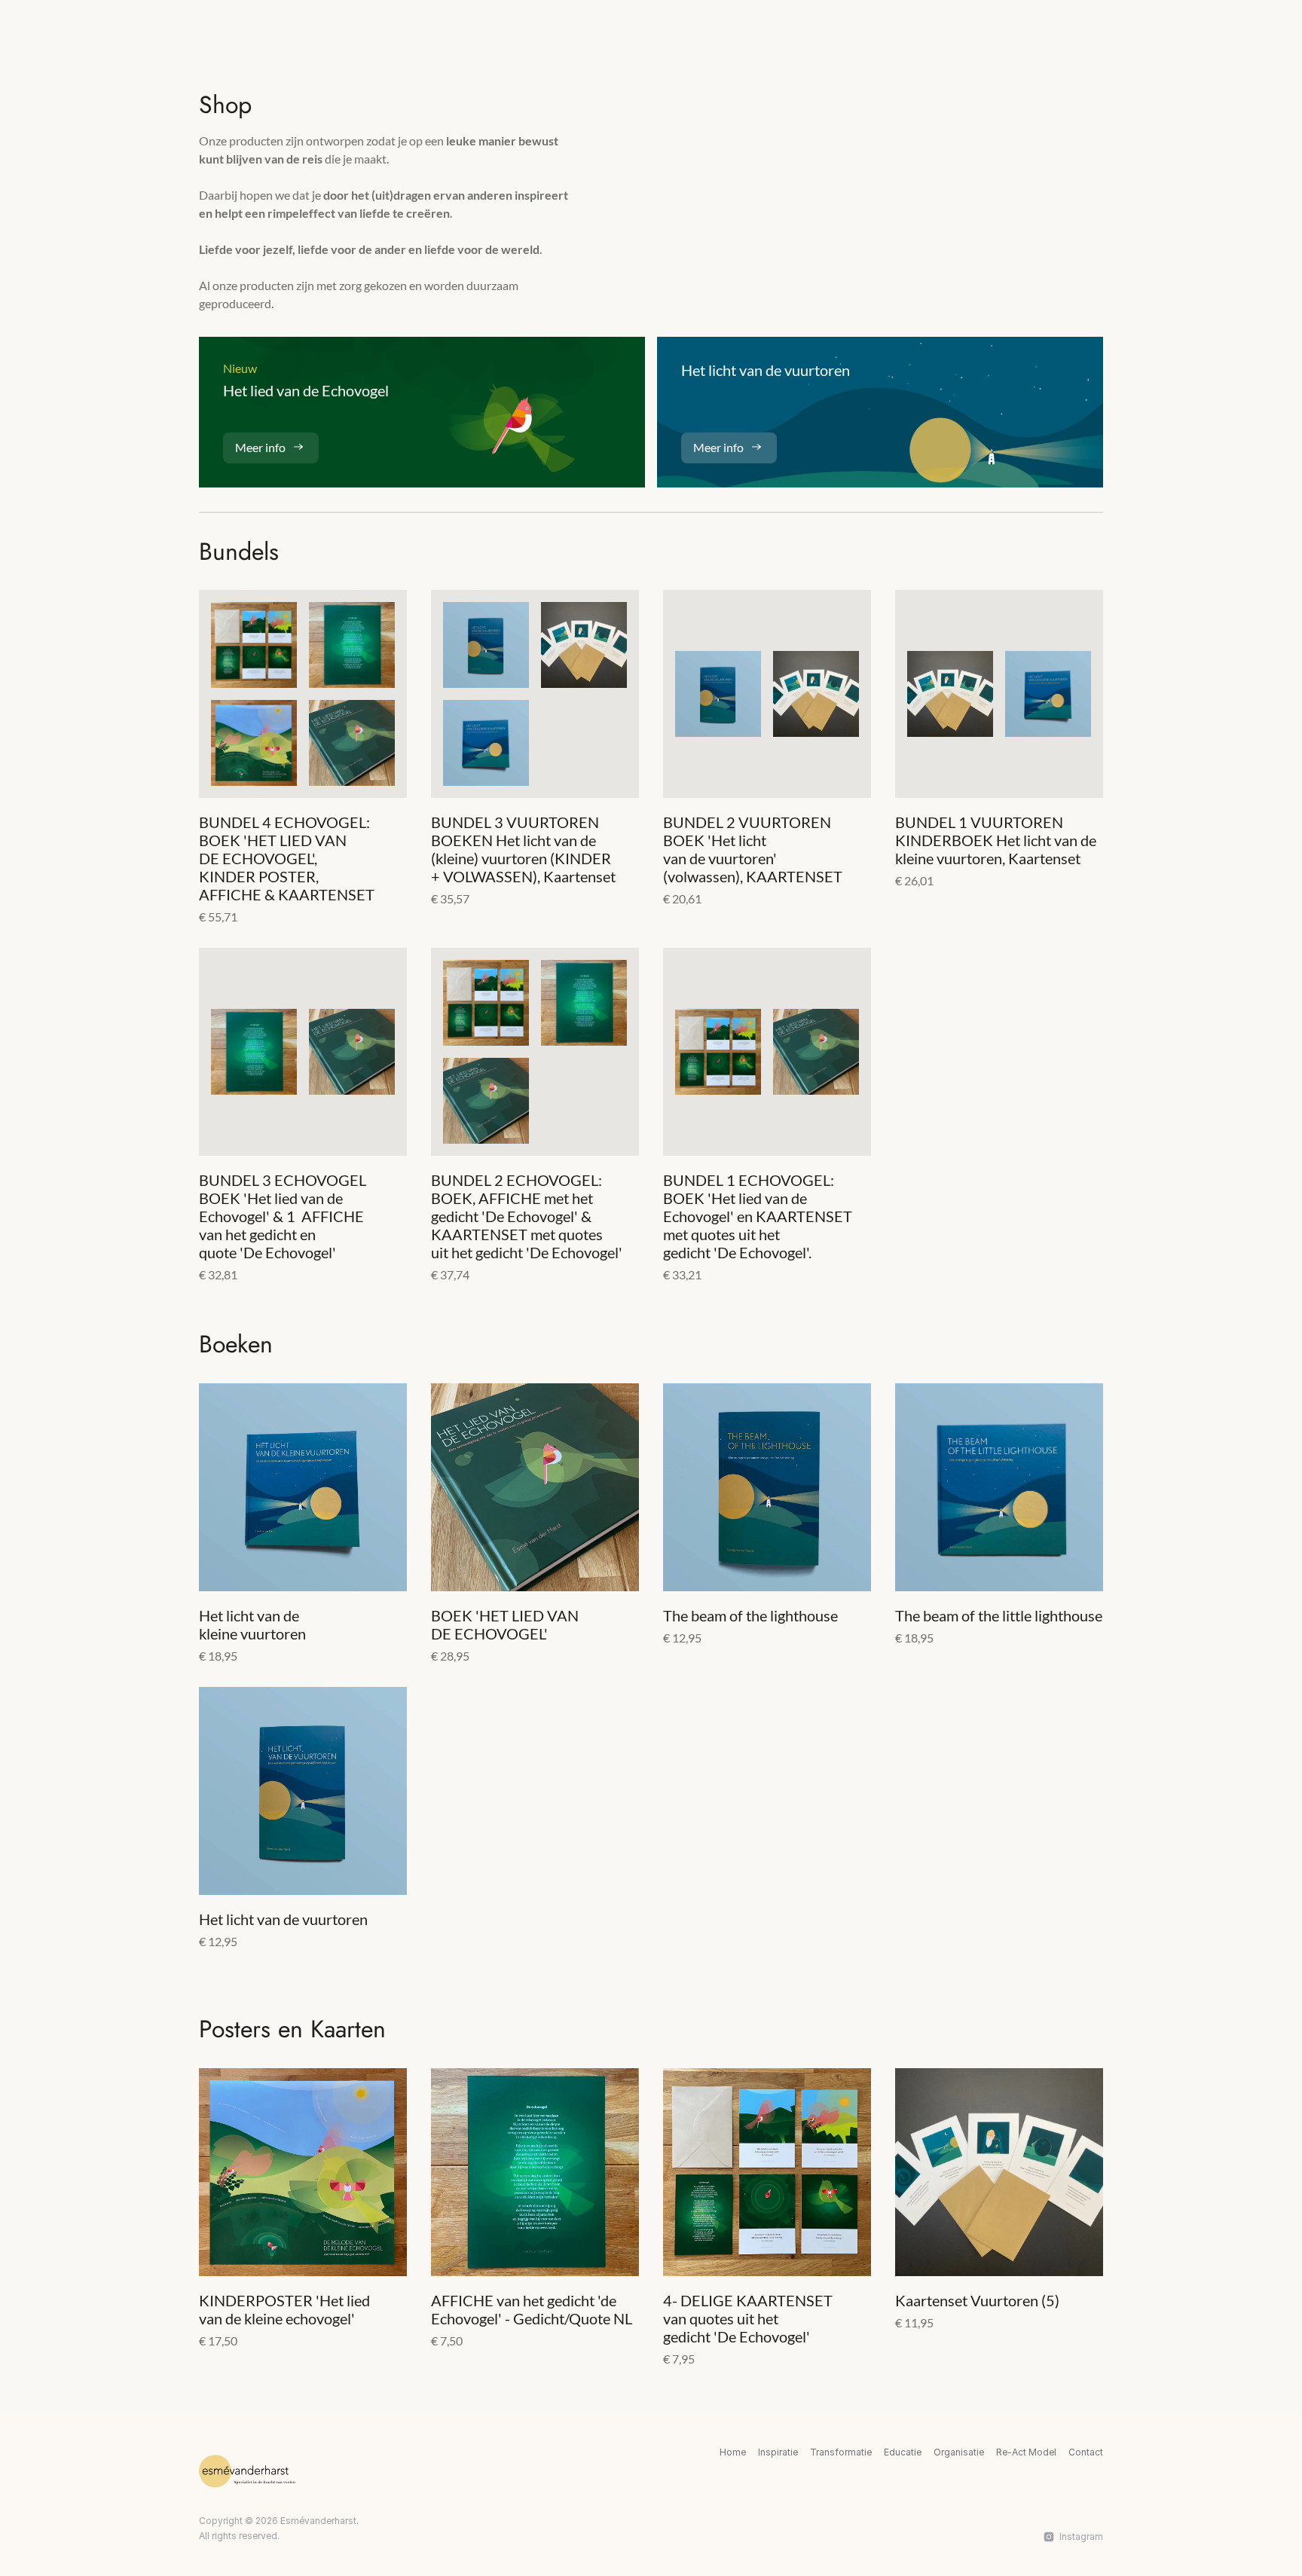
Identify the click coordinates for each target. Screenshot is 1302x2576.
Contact (1086, 2452)
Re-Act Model (1026, 2452)
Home (733, 2452)
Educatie (903, 2452)
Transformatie (841, 2452)
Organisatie (959, 2452)
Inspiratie (778, 2452)
